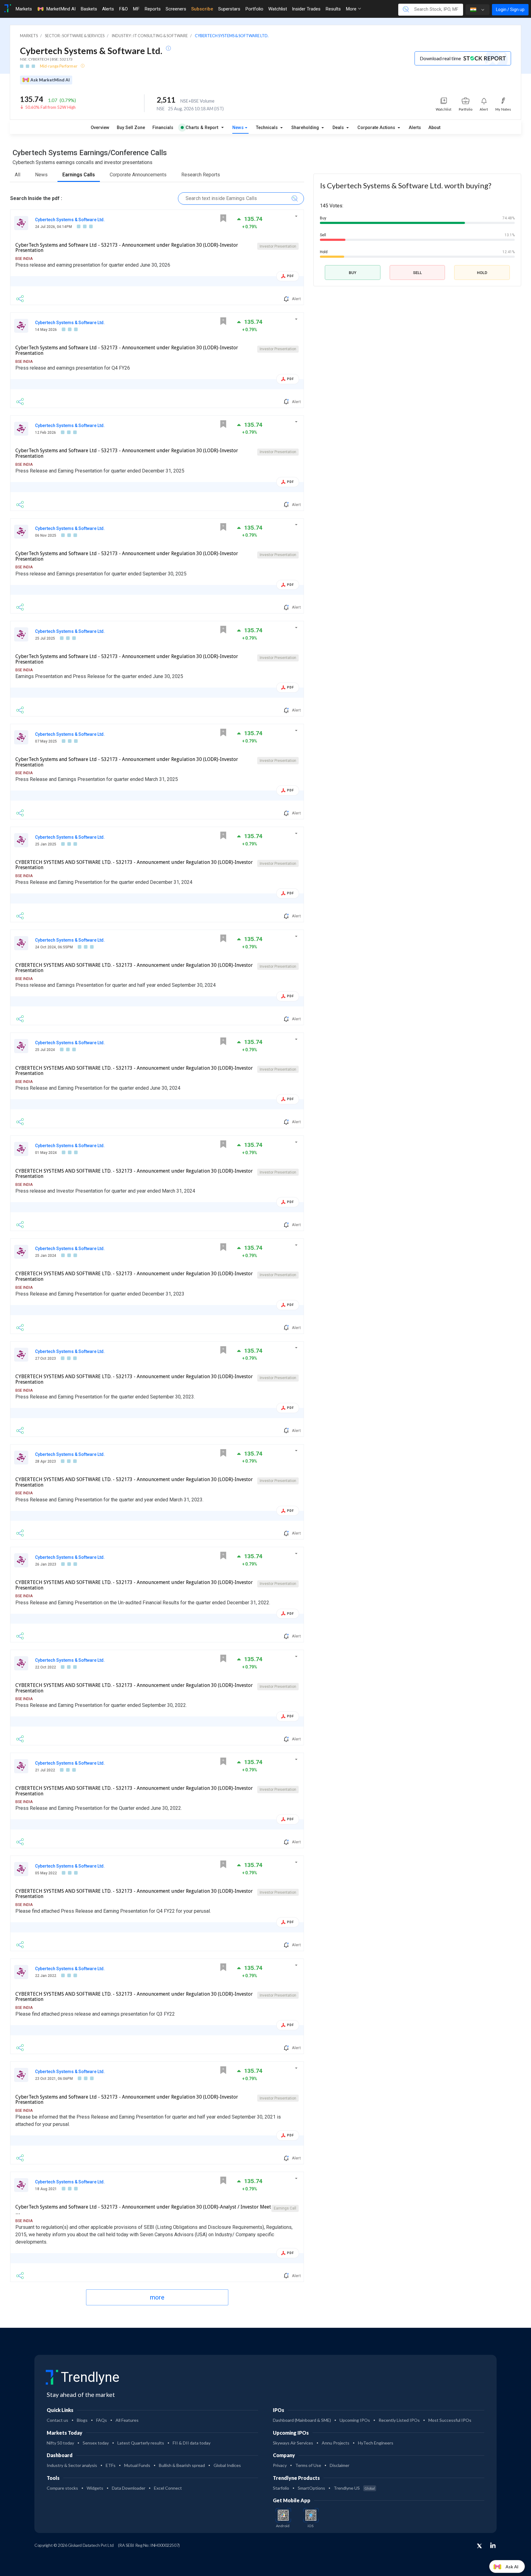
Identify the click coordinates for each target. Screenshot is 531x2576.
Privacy (280, 2465)
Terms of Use (308, 2465)
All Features (127, 2420)
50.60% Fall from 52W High (50, 107)
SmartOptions (311, 2488)
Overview (100, 128)
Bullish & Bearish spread (182, 2465)
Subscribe (202, 9)
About (434, 128)
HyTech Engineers (376, 2443)
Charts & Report (202, 128)
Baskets (89, 9)
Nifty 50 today (60, 2443)
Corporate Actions (377, 128)
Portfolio (254, 9)
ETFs (111, 2465)
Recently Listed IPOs (399, 2420)
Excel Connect (168, 2488)
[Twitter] (479, 2546)
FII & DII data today (192, 2443)
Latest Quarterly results (141, 2443)
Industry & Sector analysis (72, 2465)
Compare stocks (62, 2488)
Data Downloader (129, 2488)
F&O (123, 9)
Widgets (95, 2488)
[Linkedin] (493, 2545)
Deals (339, 128)
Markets (24, 9)
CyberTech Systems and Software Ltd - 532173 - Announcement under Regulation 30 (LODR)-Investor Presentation (127, 248)
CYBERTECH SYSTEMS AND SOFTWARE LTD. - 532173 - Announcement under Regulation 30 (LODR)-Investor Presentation (134, 865)
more (157, 2297)
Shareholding (306, 128)
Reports (153, 9)
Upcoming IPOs (355, 2420)
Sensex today (96, 2443)
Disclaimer (340, 2465)
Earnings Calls (79, 175)
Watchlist (278, 9)
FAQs (102, 2420)
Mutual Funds (137, 2465)
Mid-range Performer (59, 66)
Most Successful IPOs (450, 2420)
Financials (163, 128)
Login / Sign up (510, 10)
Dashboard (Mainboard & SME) (302, 2420)
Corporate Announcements (138, 175)
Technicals (267, 128)
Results (333, 9)
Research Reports (201, 175)
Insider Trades (306, 9)
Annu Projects (336, 2443)
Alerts (108, 9)
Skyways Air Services (293, 2443)
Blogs (82, 2420)
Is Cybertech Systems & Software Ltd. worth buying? (406, 185)
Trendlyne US (354, 2488)
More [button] (352, 9)
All (18, 175)
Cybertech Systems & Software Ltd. (70, 220)
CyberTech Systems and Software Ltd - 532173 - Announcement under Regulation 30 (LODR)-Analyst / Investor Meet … (143, 2210)
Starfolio (281, 2488)
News (238, 128)
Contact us (57, 2420)
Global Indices (227, 2465)
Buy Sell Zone (131, 128)
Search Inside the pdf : (36, 198)
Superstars (229, 9)
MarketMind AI (61, 9)
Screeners (176, 9)
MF (136, 9)
